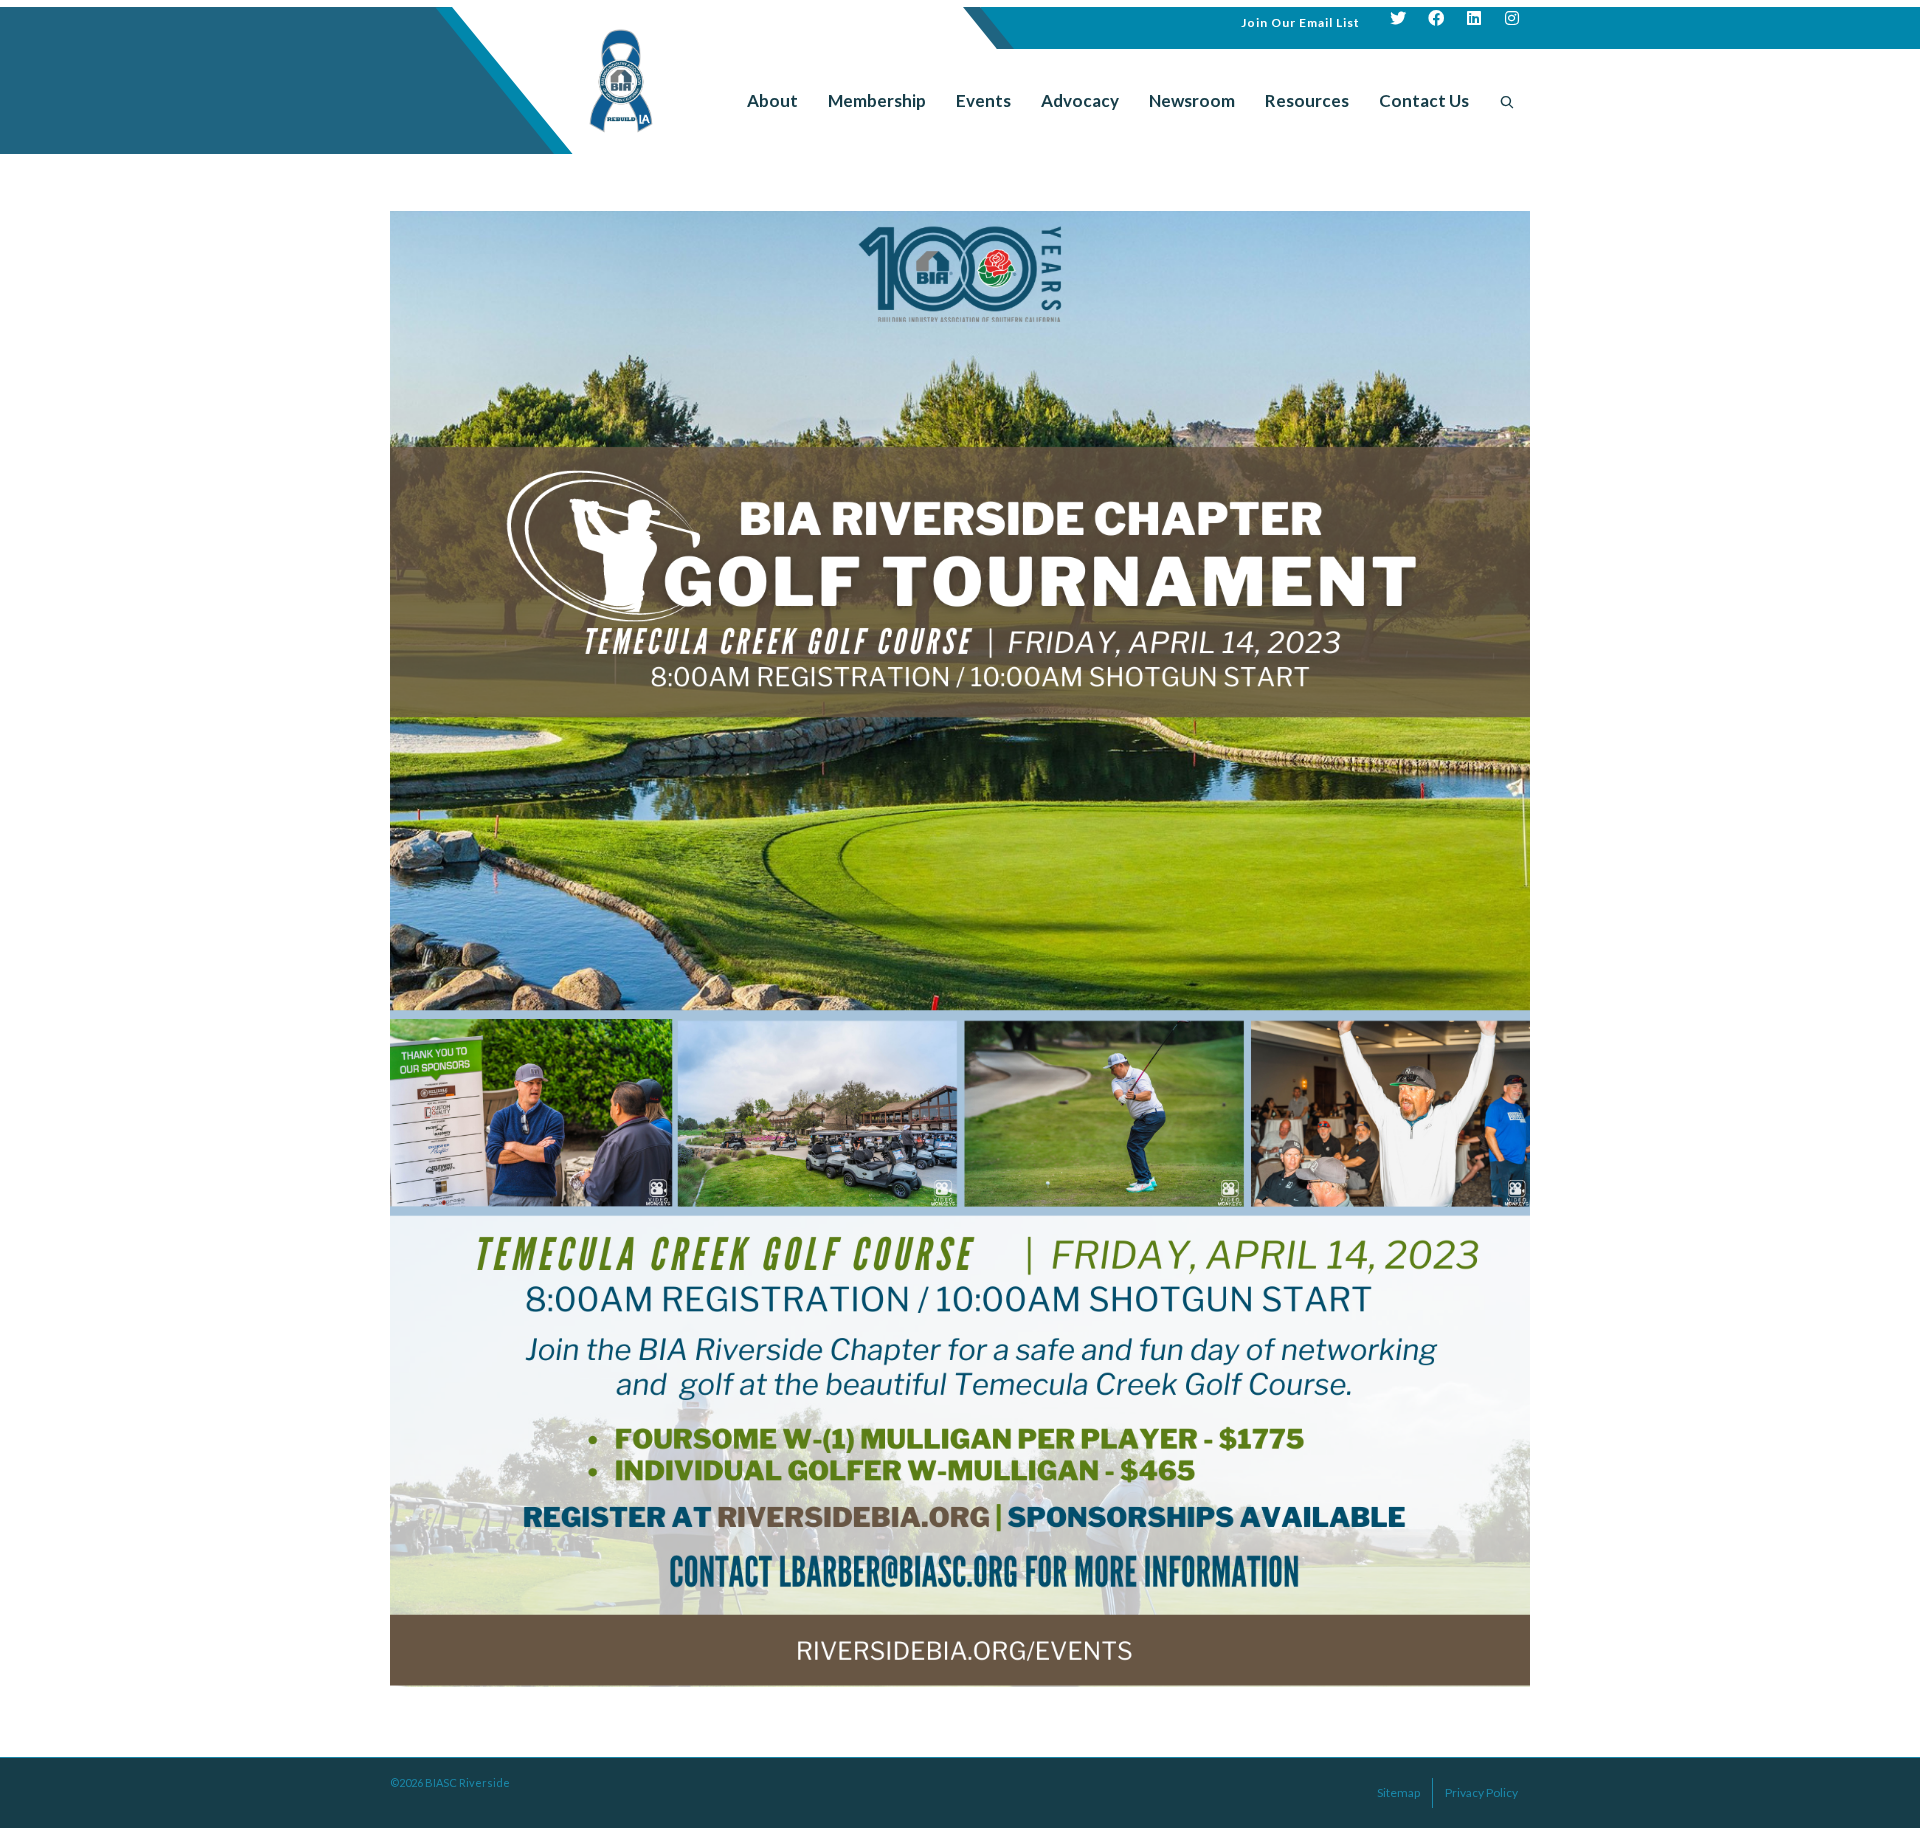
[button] (1300, 20)
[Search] (1507, 101)
